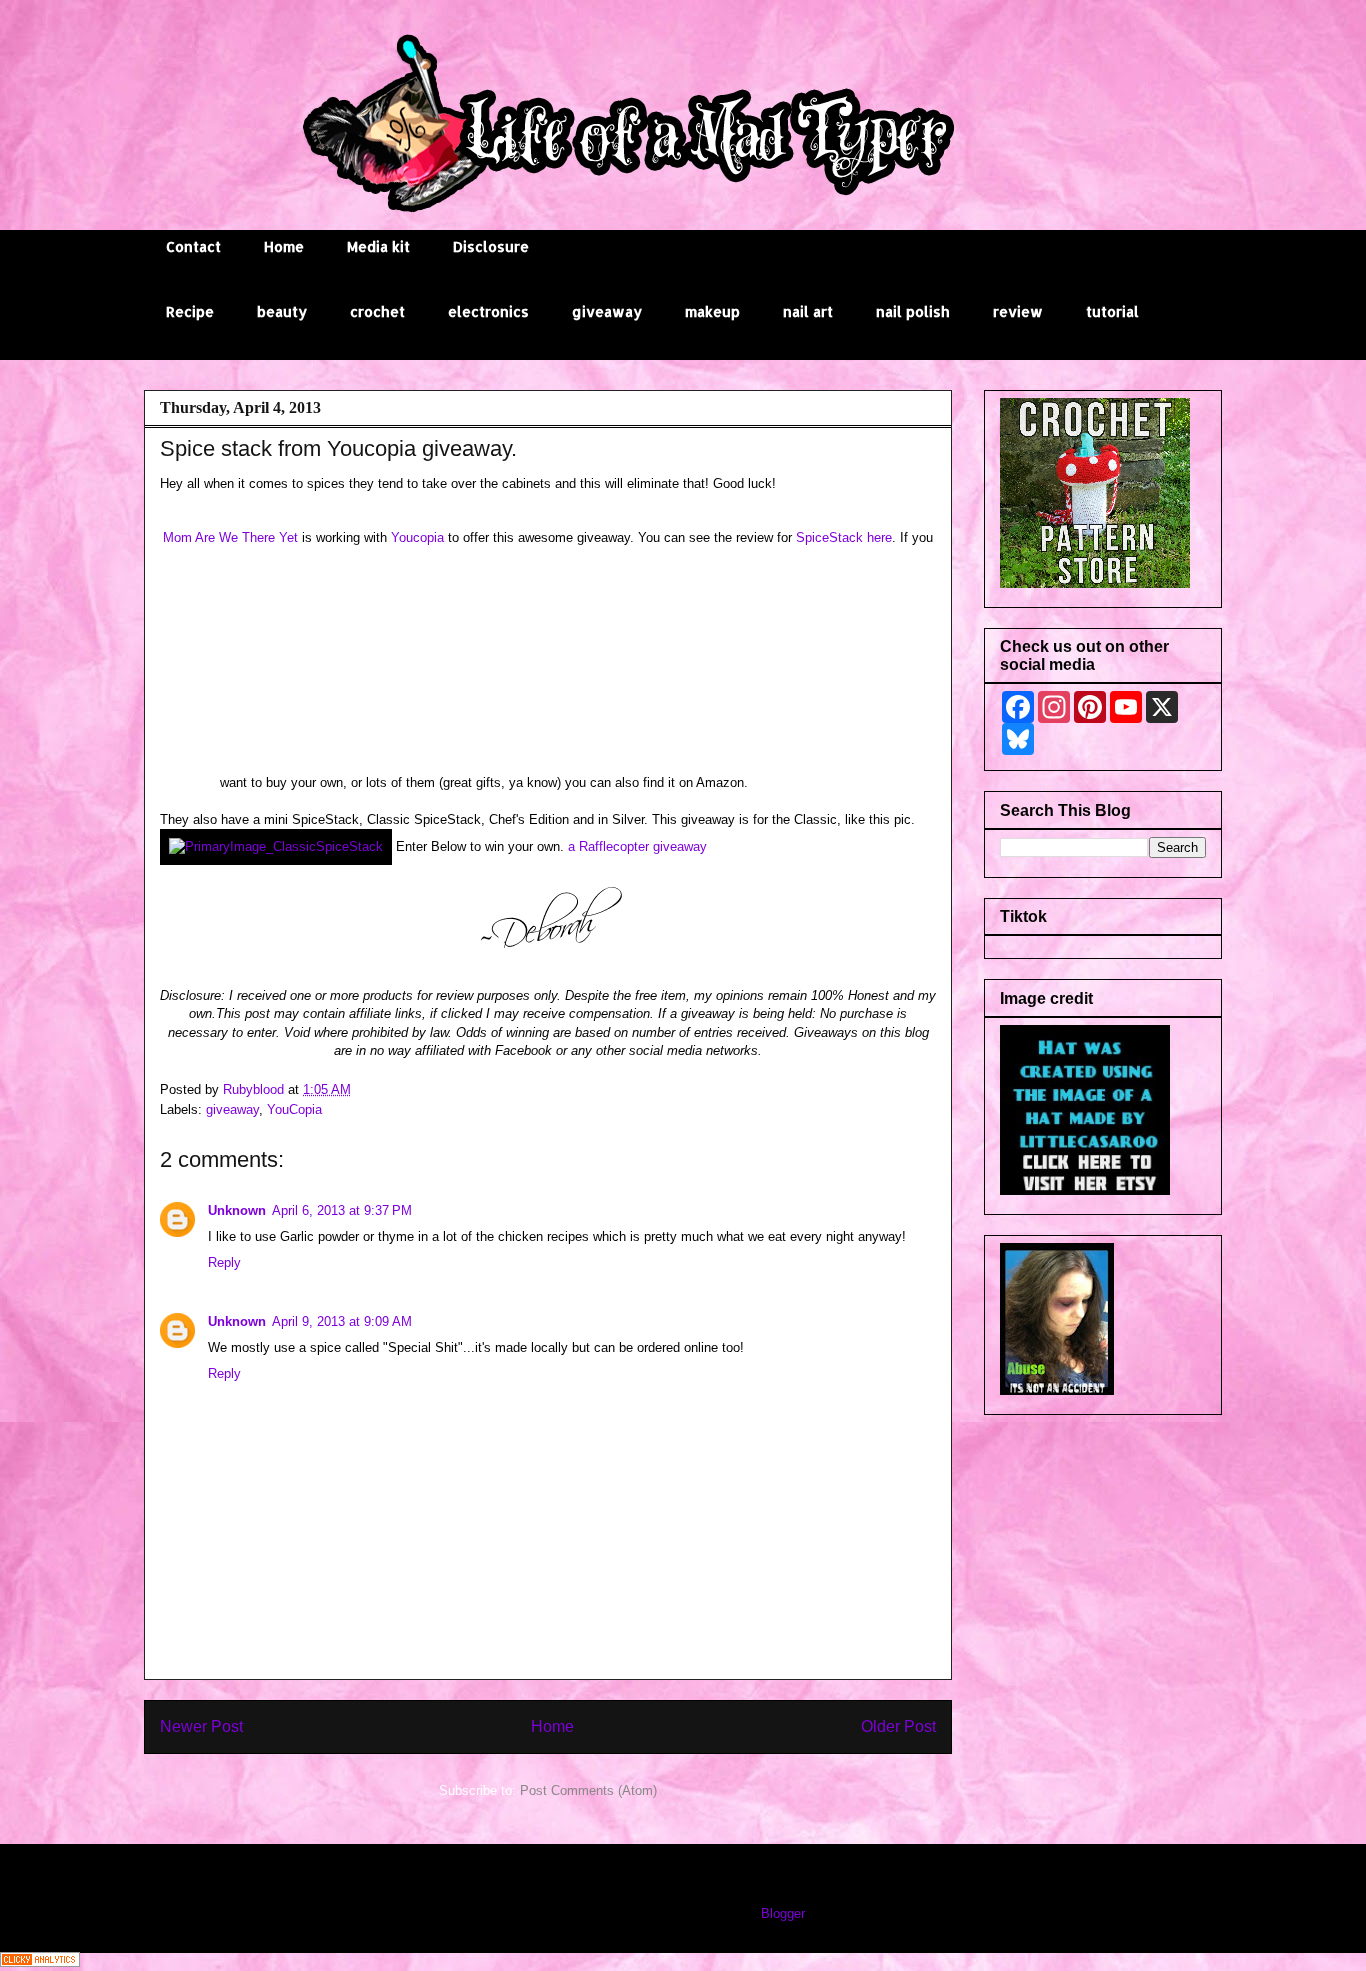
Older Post (898, 1726)
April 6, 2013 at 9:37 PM (342, 1210)
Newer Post (201, 1726)
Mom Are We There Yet (230, 537)
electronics (488, 311)
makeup (712, 311)
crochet (377, 311)
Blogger (782, 1913)
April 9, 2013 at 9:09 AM (342, 1321)
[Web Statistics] (40, 1962)
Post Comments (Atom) (588, 1790)
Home (284, 246)
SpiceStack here (844, 537)
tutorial (1112, 311)
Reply (224, 1262)
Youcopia (417, 537)
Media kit (378, 246)
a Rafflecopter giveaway (637, 846)
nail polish (913, 311)
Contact (193, 246)
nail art (808, 311)
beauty (282, 311)
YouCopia (294, 1109)
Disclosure (491, 246)
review (1018, 311)
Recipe (190, 311)
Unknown (237, 1210)
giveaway (607, 311)
